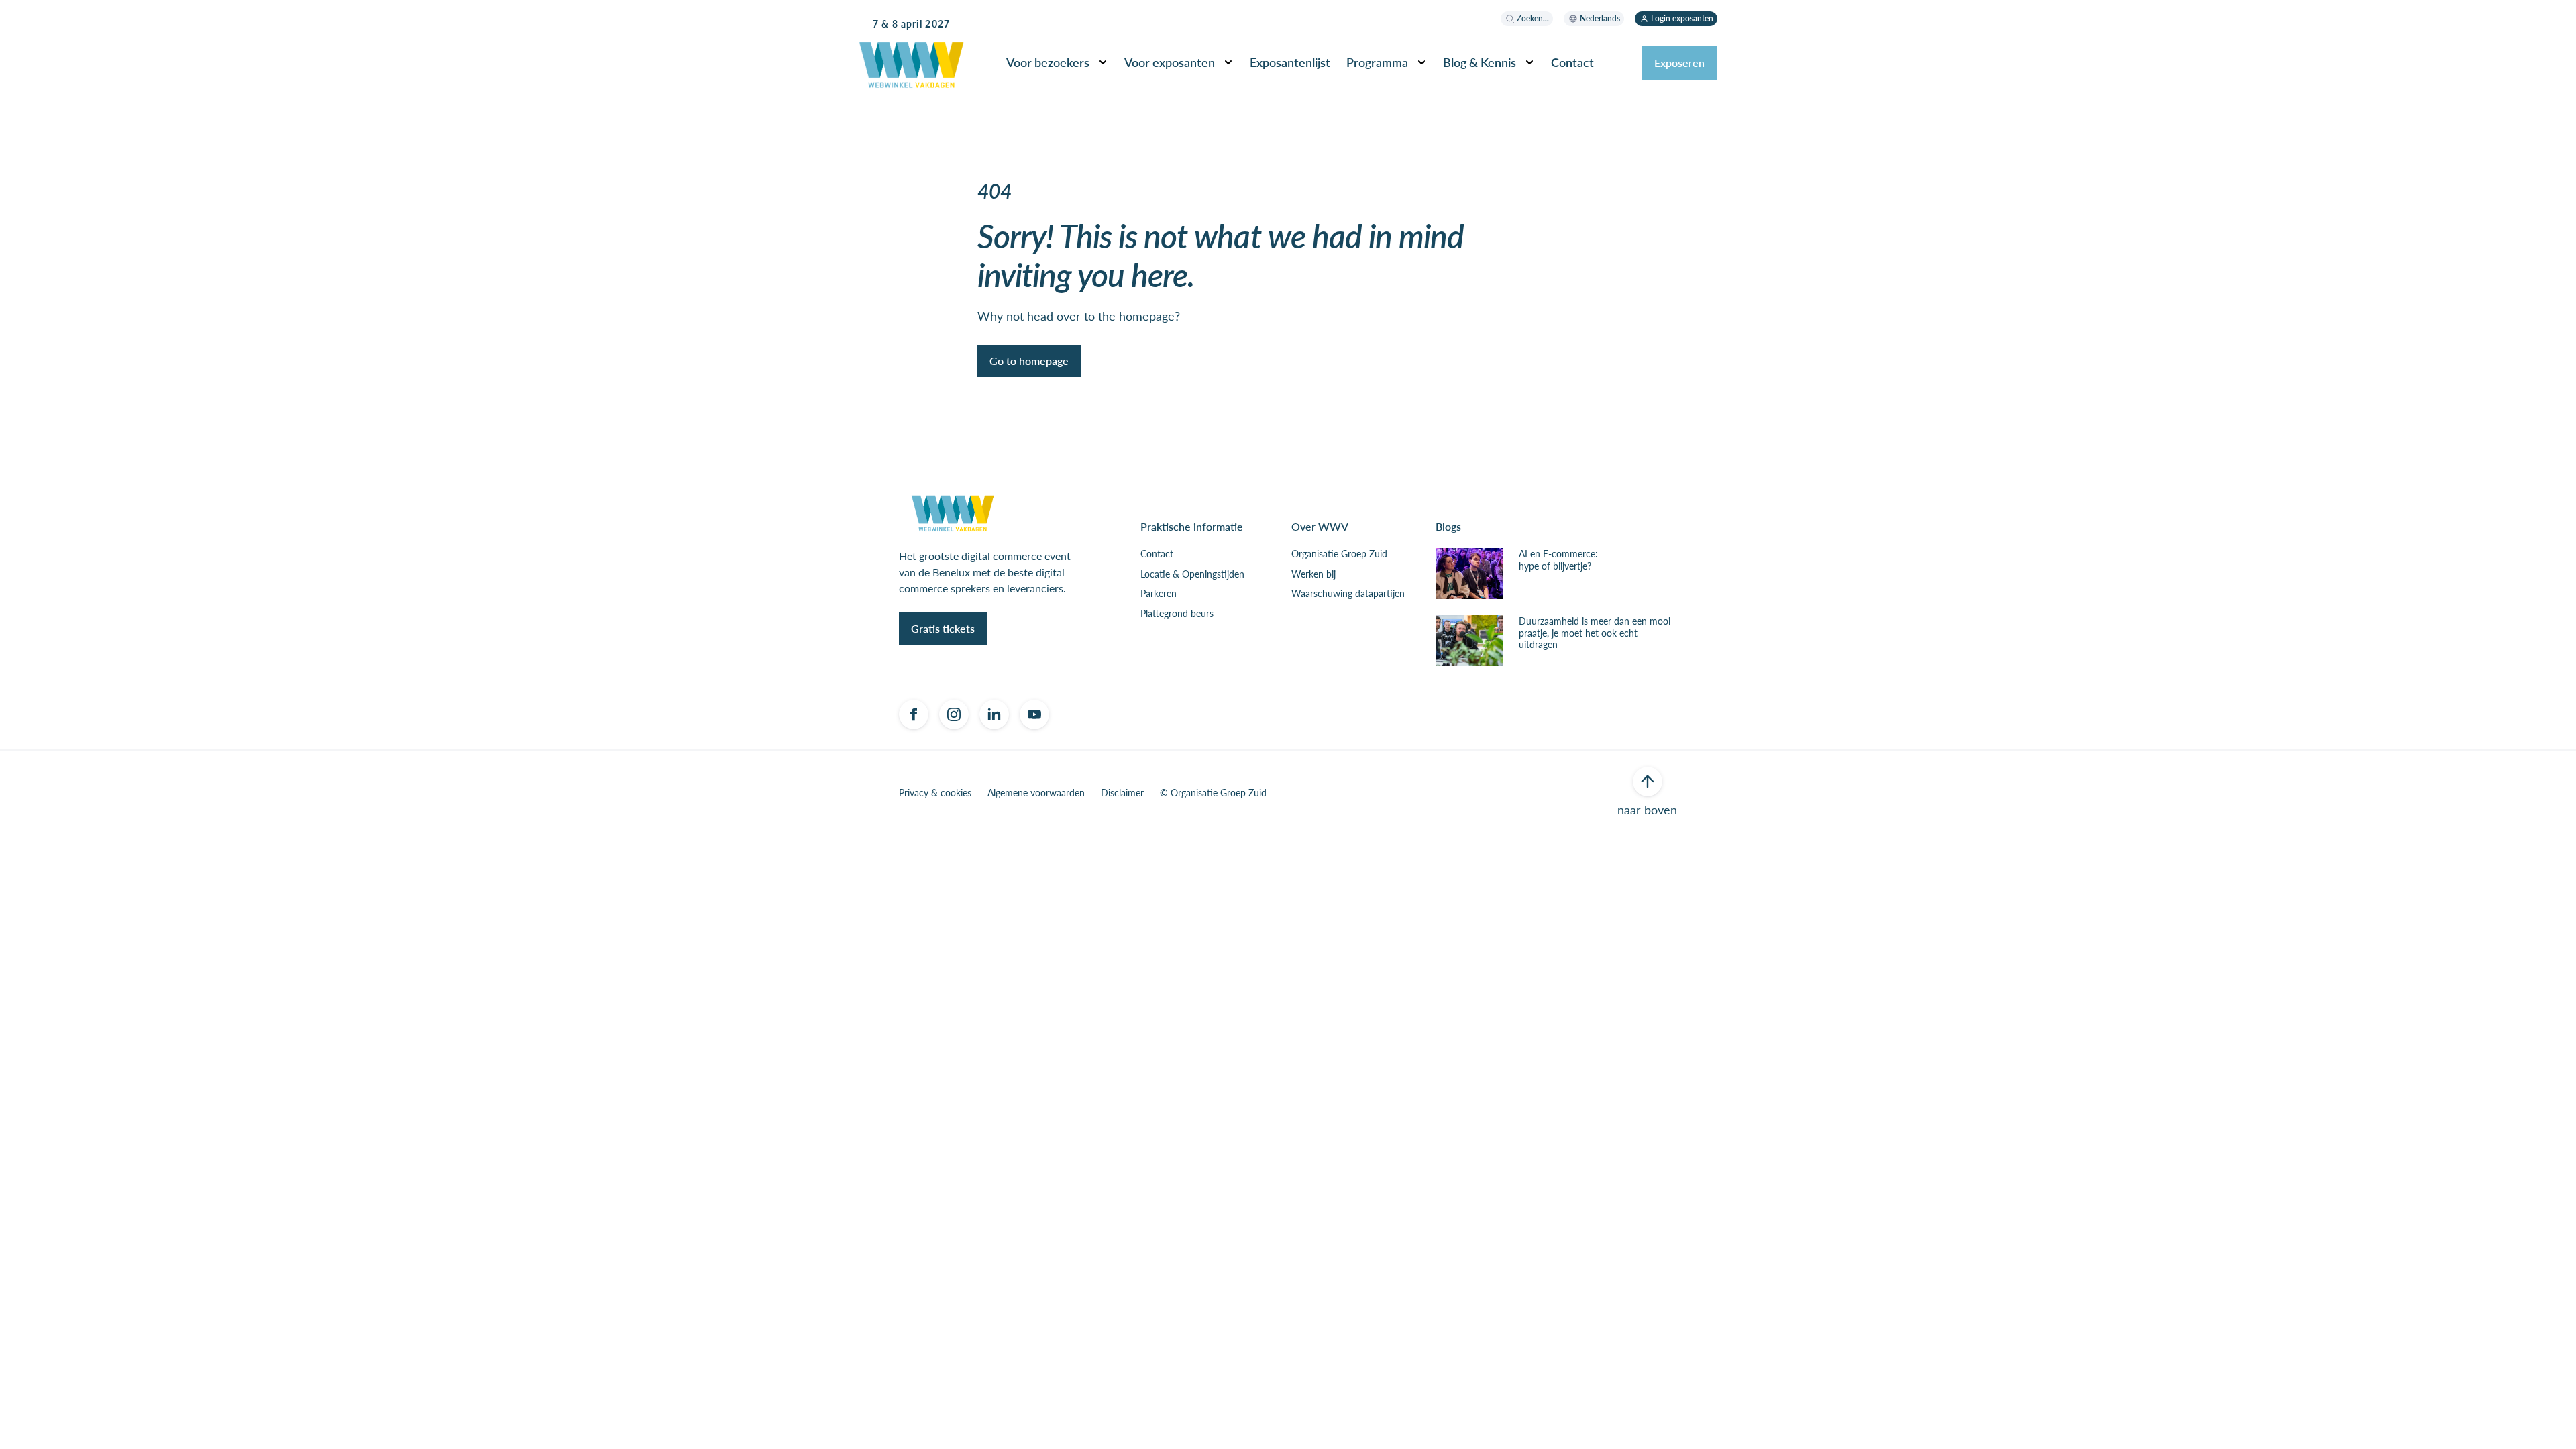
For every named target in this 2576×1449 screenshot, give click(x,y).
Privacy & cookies (935, 793)
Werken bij (1313, 574)
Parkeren (1159, 594)
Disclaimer (1122, 793)
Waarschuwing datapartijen (1348, 594)
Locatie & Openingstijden (1192, 574)
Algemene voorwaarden (1036, 793)
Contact (1157, 554)
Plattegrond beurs (1177, 614)
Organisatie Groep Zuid (1339, 554)
